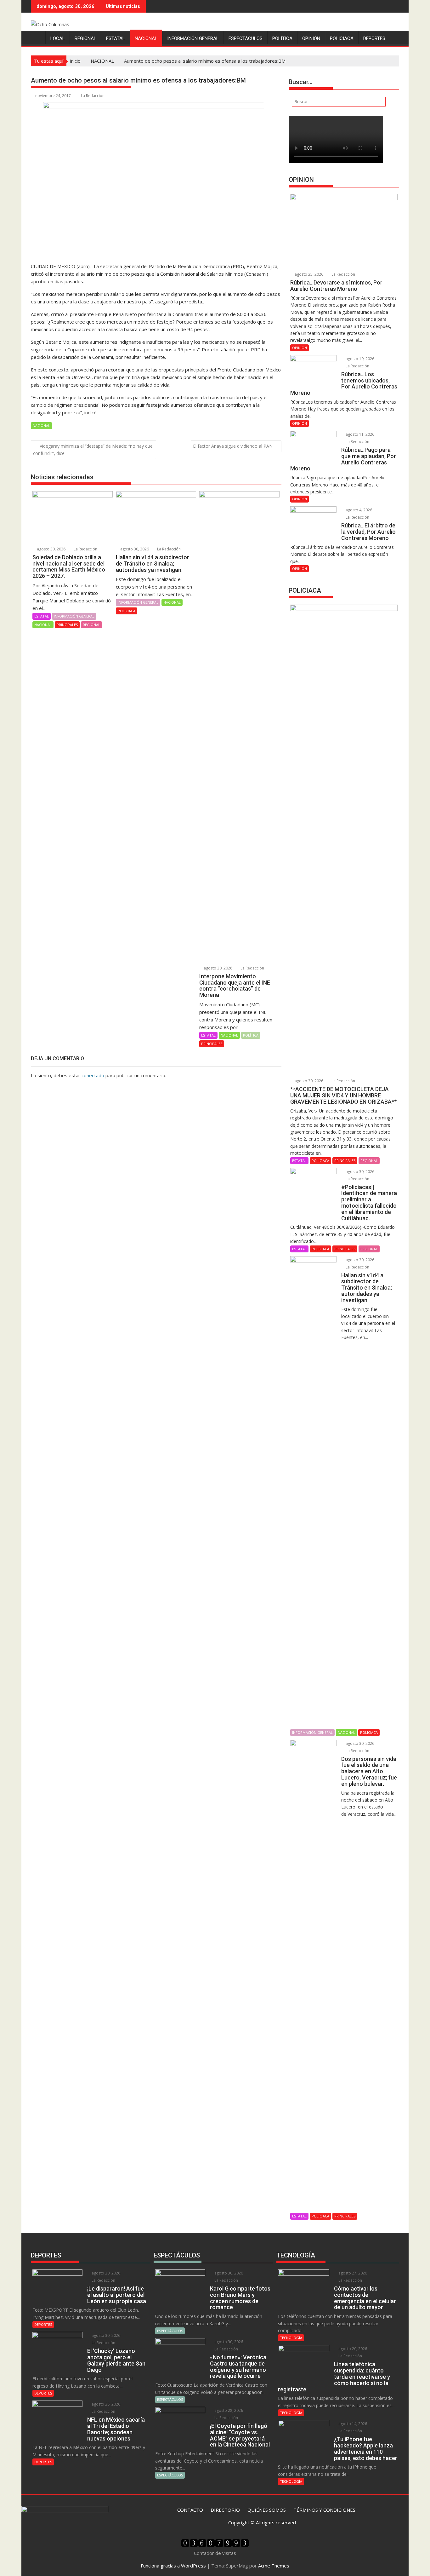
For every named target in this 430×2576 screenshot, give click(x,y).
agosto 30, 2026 (51, 549)
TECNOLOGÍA (291, 2338)
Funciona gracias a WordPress (173, 2566)
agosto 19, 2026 (359, 359)
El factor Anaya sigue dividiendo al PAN (233, 446)
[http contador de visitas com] (215, 2545)
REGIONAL (85, 38)
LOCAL (58, 38)
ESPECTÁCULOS (246, 38)
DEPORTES (374, 38)
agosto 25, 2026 (308, 274)
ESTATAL (116, 38)
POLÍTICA (282, 38)
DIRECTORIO (225, 2510)
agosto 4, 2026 (358, 510)
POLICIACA (342, 38)
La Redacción (93, 96)
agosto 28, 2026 (105, 2404)
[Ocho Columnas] (37, 37)
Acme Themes (274, 2566)
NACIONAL (146, 38)
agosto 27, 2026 (352, 2273)
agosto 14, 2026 (352, 2424)
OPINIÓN (311, 38)
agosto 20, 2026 (352, 2349)
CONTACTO (190, 2510)
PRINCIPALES (67, 625)
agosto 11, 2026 (359, 434)
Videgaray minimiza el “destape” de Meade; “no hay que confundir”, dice (93, 450)
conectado (93, 1075)
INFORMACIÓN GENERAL (193, 38)
